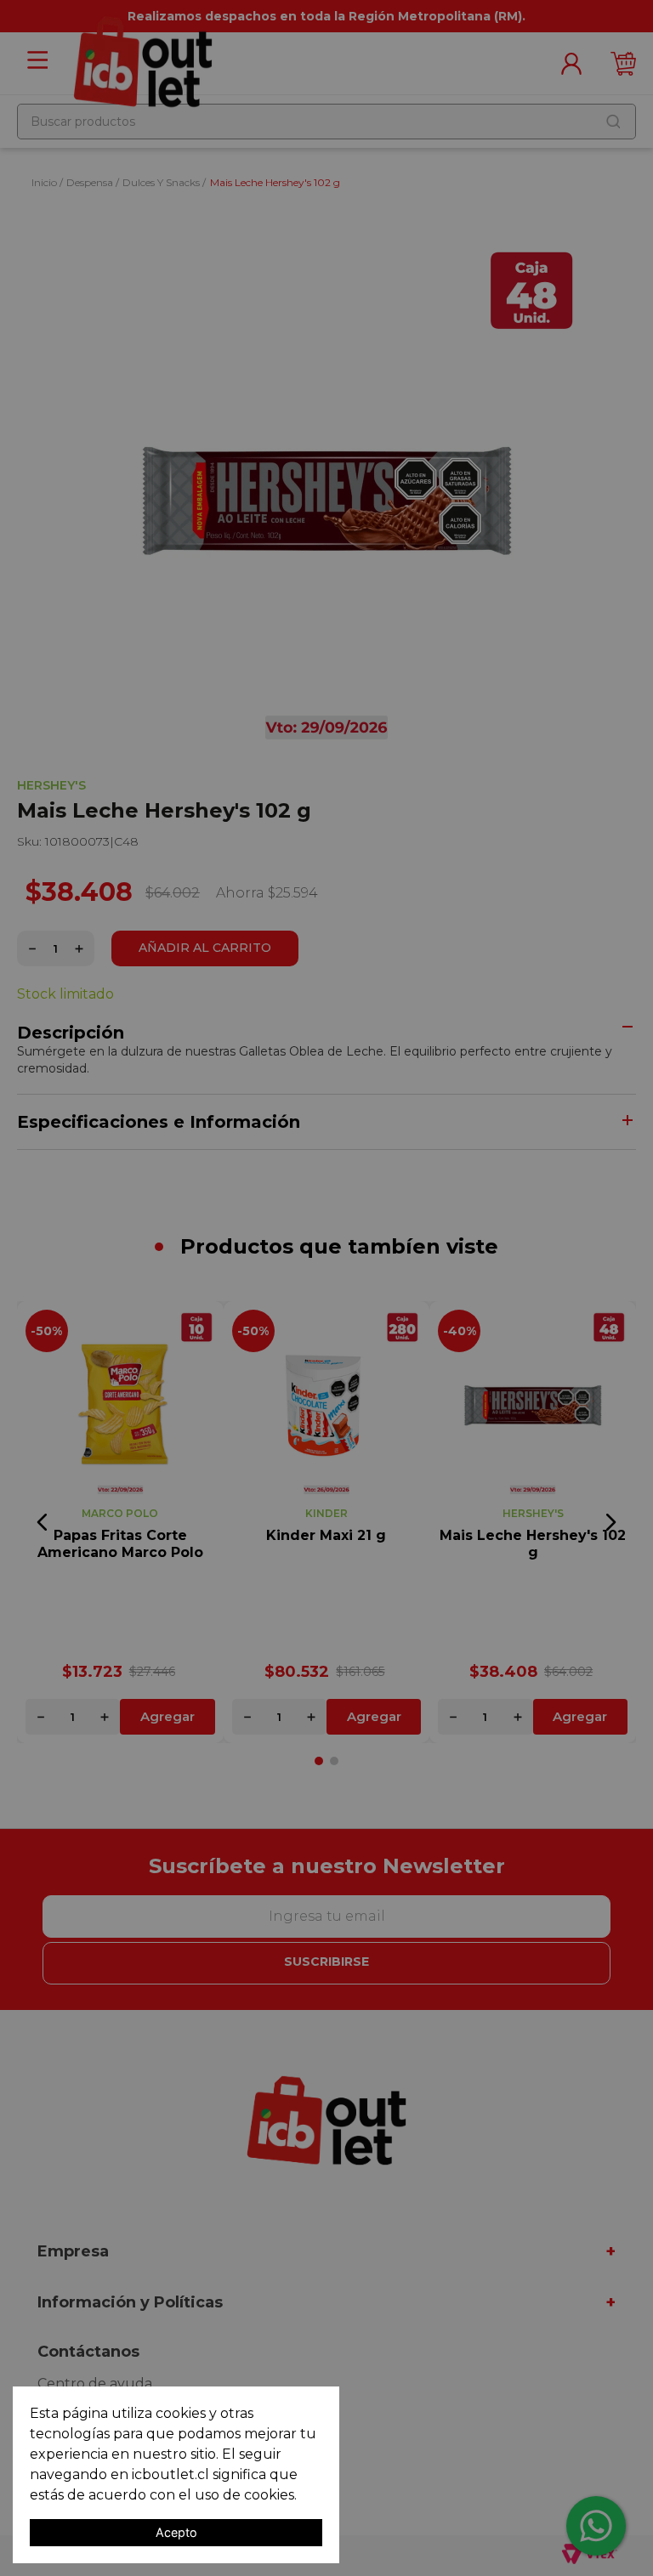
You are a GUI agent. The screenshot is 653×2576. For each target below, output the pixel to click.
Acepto (176, 2532)
